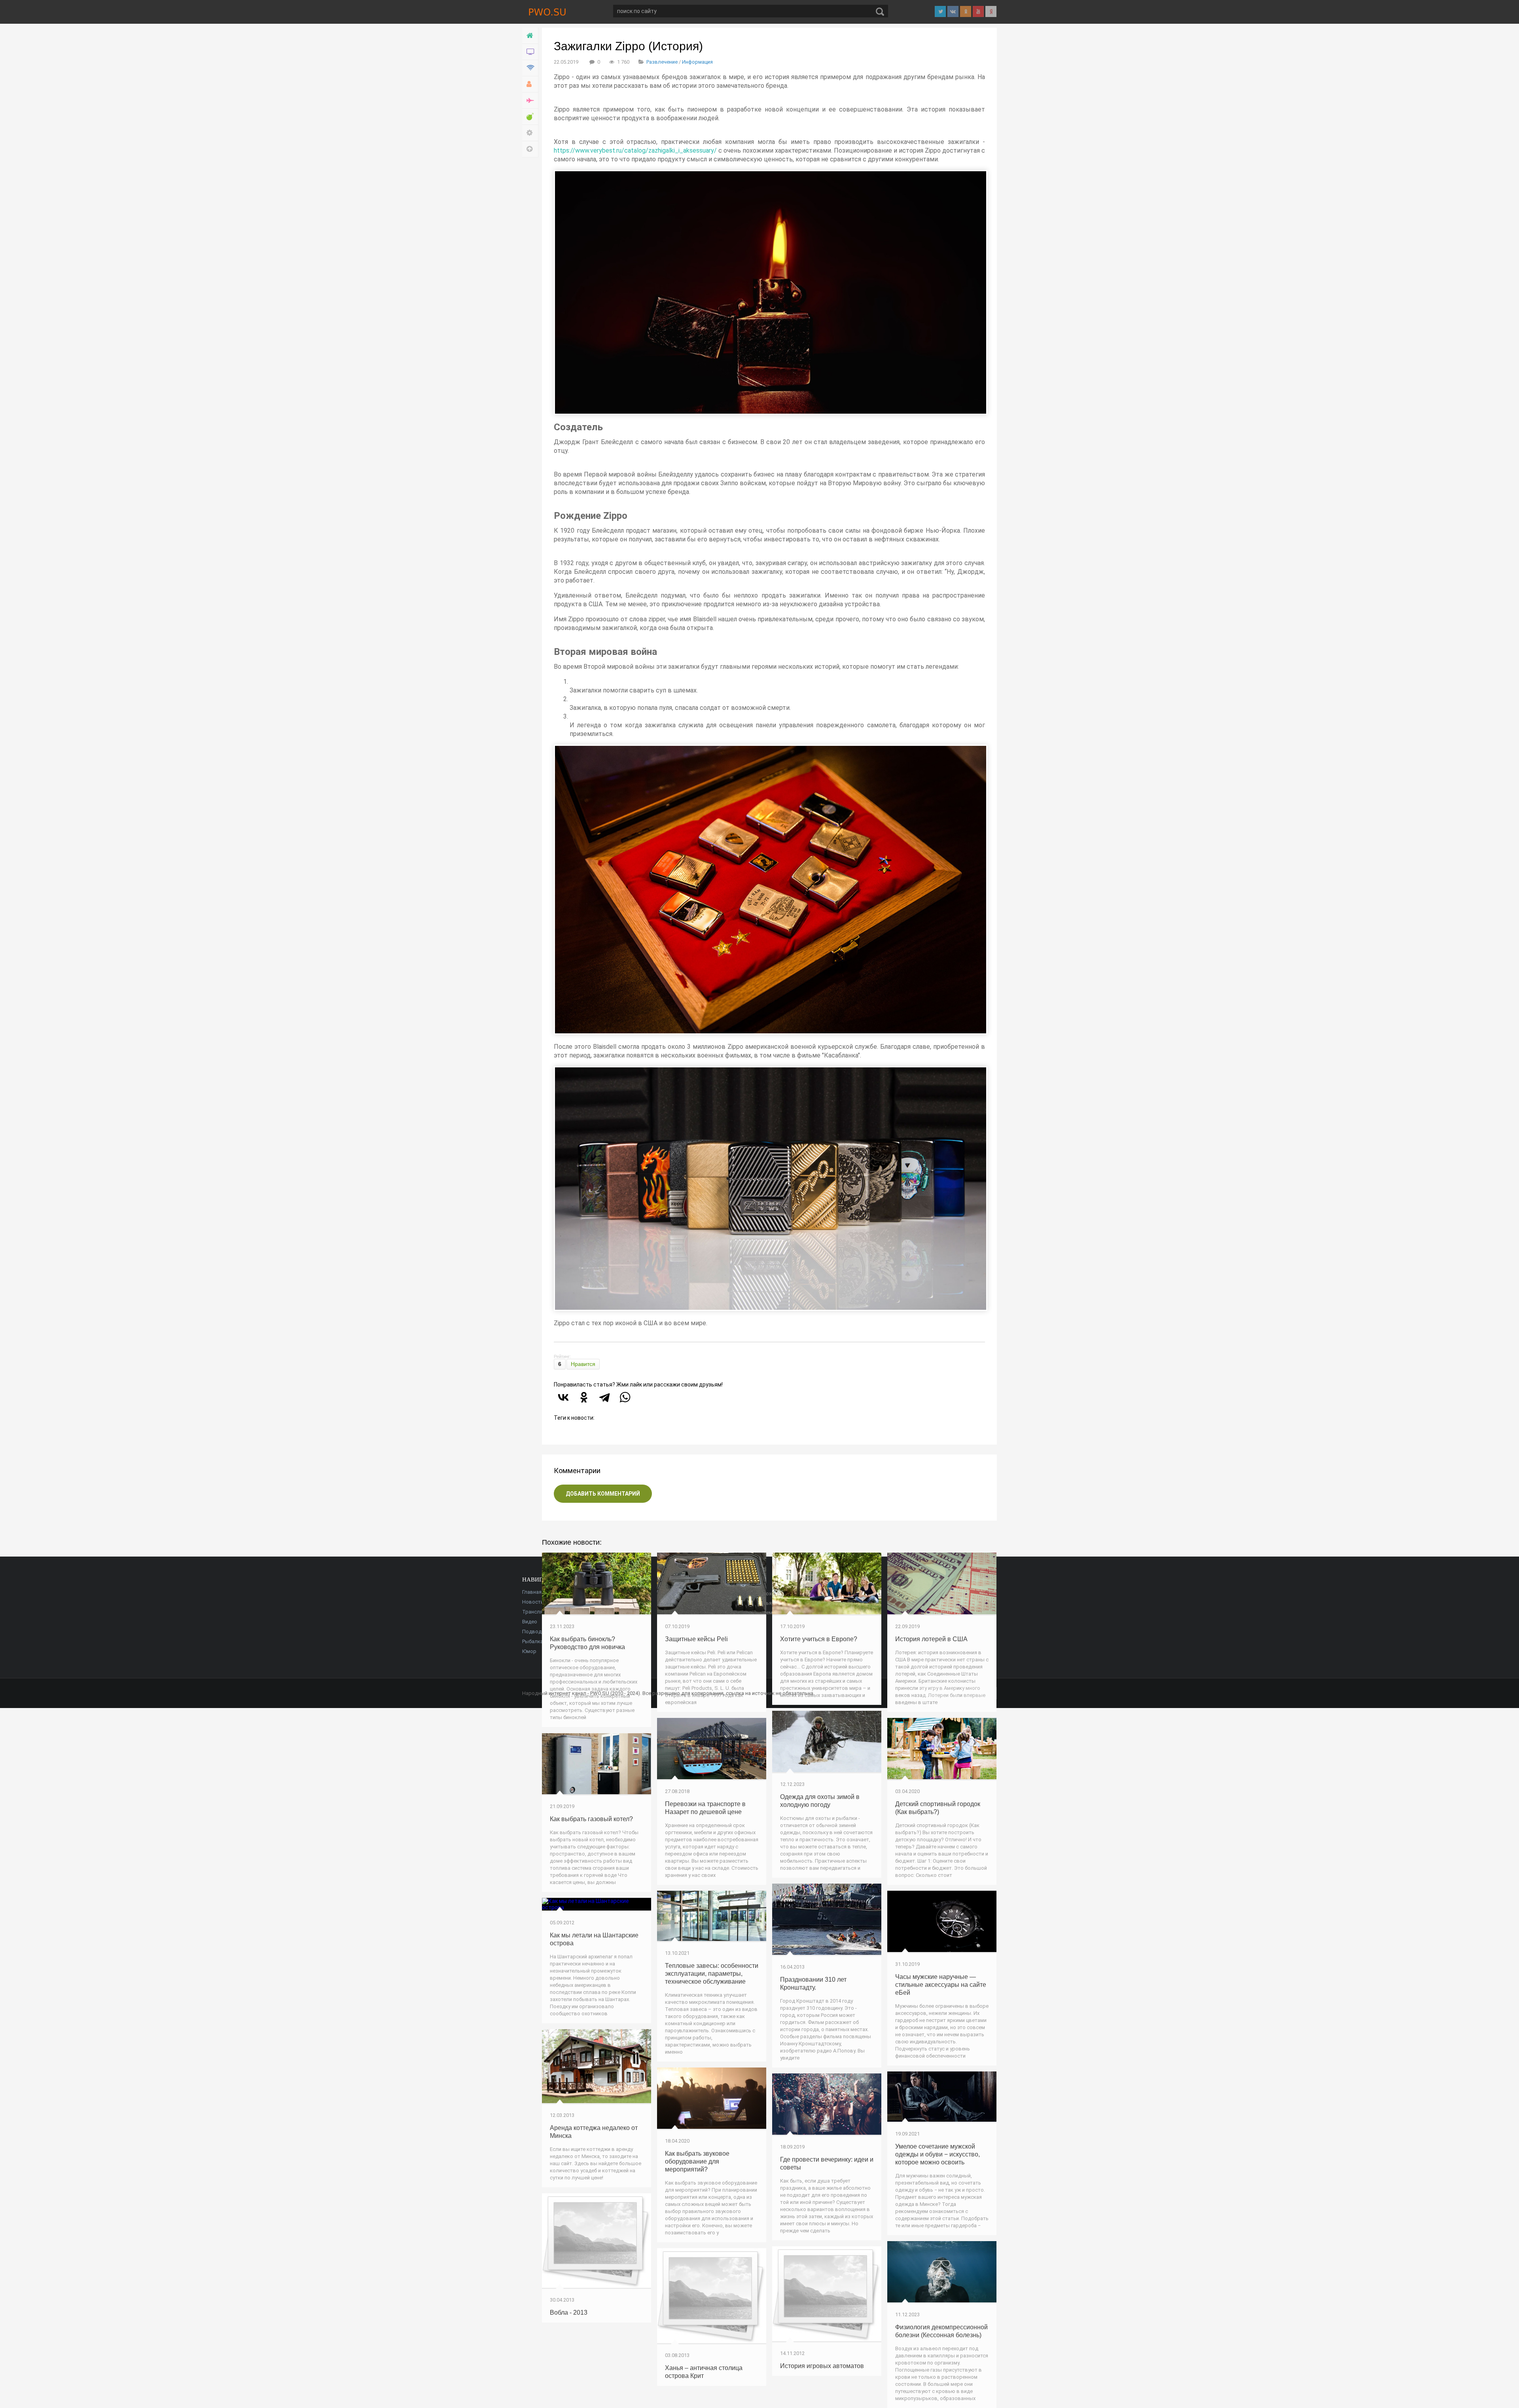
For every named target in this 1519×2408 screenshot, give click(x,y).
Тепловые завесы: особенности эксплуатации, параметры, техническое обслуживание (712, 1974)
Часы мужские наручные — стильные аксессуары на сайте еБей (941, 1985)
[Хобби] (530, 84)
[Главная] (530, 36)
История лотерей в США (931, 1639)
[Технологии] (530, 68)
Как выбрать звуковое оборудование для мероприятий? (697, 2161)
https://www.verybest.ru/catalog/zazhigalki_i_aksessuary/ (635, 150)
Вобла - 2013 (569, 2312)
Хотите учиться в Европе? (819, 1639)
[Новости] (530, 52)
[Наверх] (530, 149)
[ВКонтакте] (563, 1397)
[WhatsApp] (625, 1397)
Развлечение (662, 62)
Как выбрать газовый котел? (591, 1819)
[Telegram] (604, 1397)
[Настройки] (530, 133)
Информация (697, 62)
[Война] (530, 101)
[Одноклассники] (584, 1397)
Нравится (583, 1364)
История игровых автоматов (822, 2366)
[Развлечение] (530, 117)
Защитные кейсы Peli (696, 1639)
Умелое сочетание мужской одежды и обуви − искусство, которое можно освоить (938, 2154)
